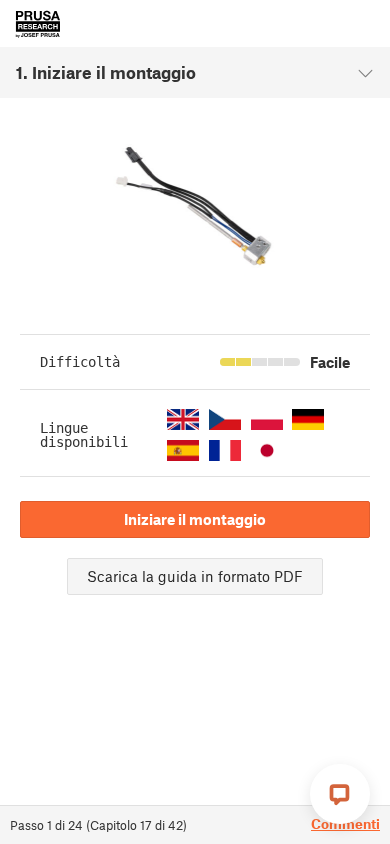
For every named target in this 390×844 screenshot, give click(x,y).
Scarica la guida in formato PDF (195, 576)
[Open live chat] (340, 794)
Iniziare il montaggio (195, 519)
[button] (183, 419)
